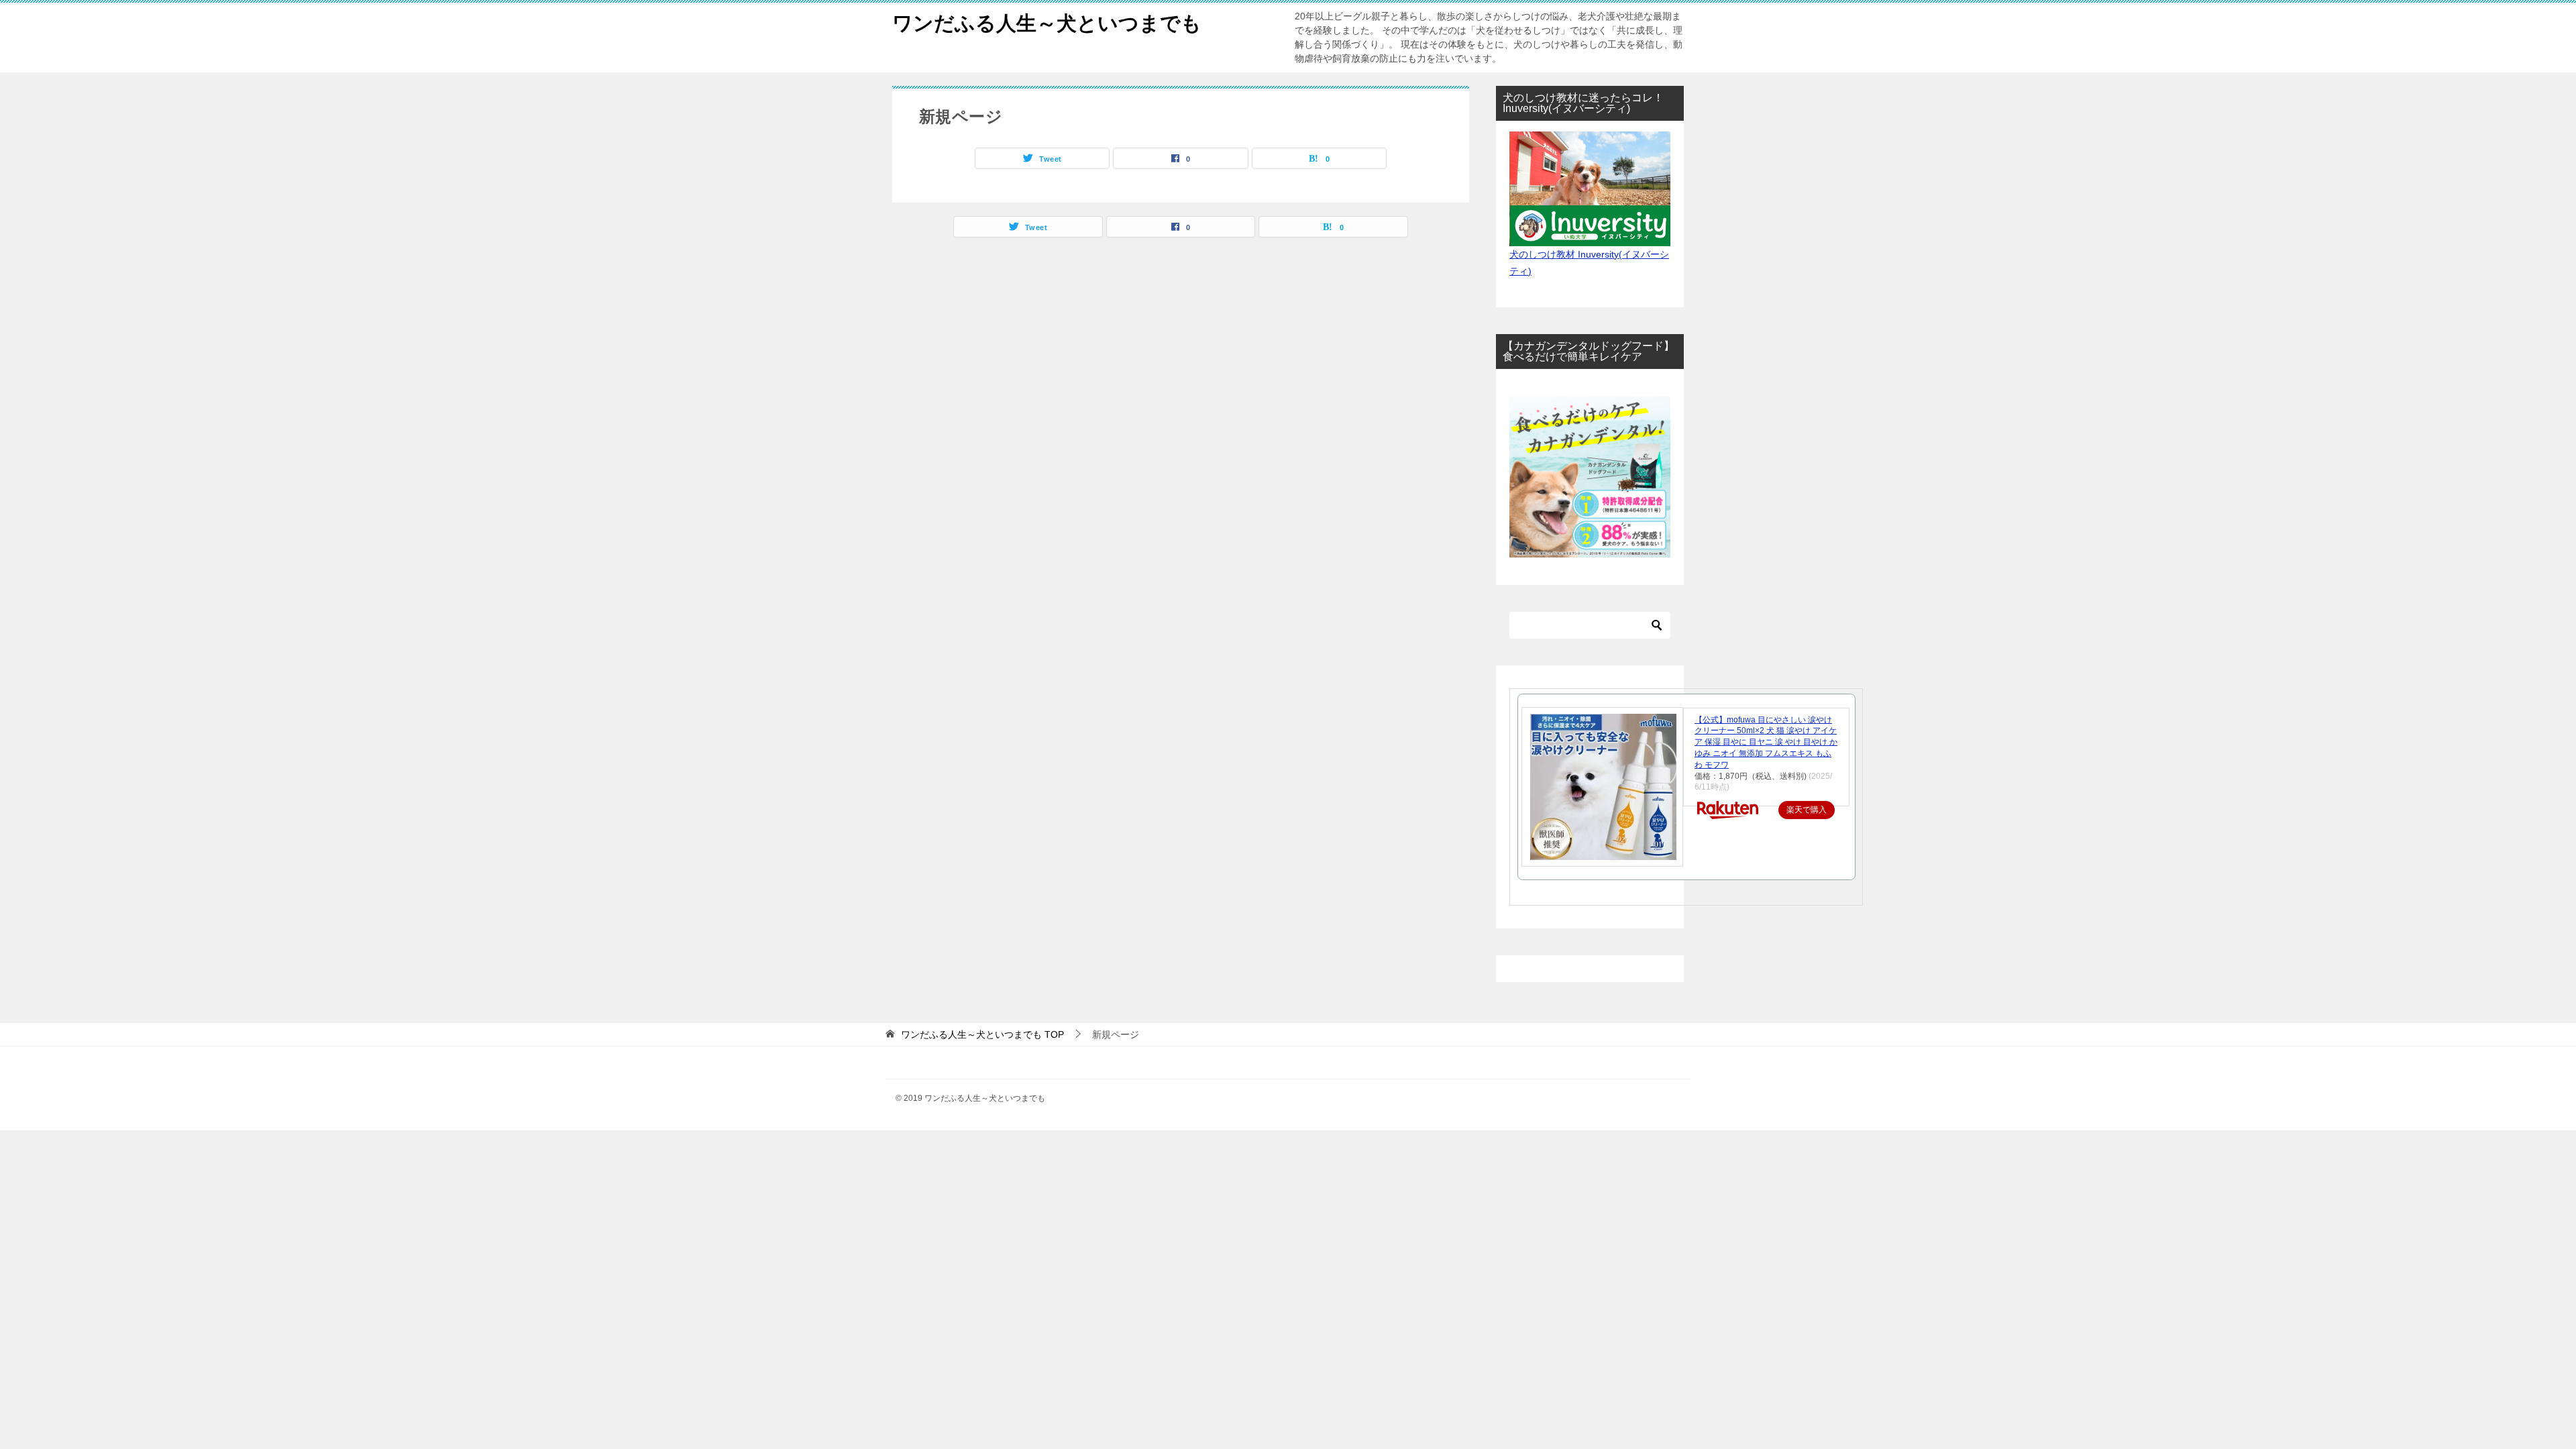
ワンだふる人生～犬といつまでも (1047, 23)
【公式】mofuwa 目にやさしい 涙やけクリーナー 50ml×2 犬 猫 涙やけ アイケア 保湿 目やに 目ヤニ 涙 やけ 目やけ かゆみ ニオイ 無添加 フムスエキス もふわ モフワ (1766, 742)
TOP (982, 1034)
